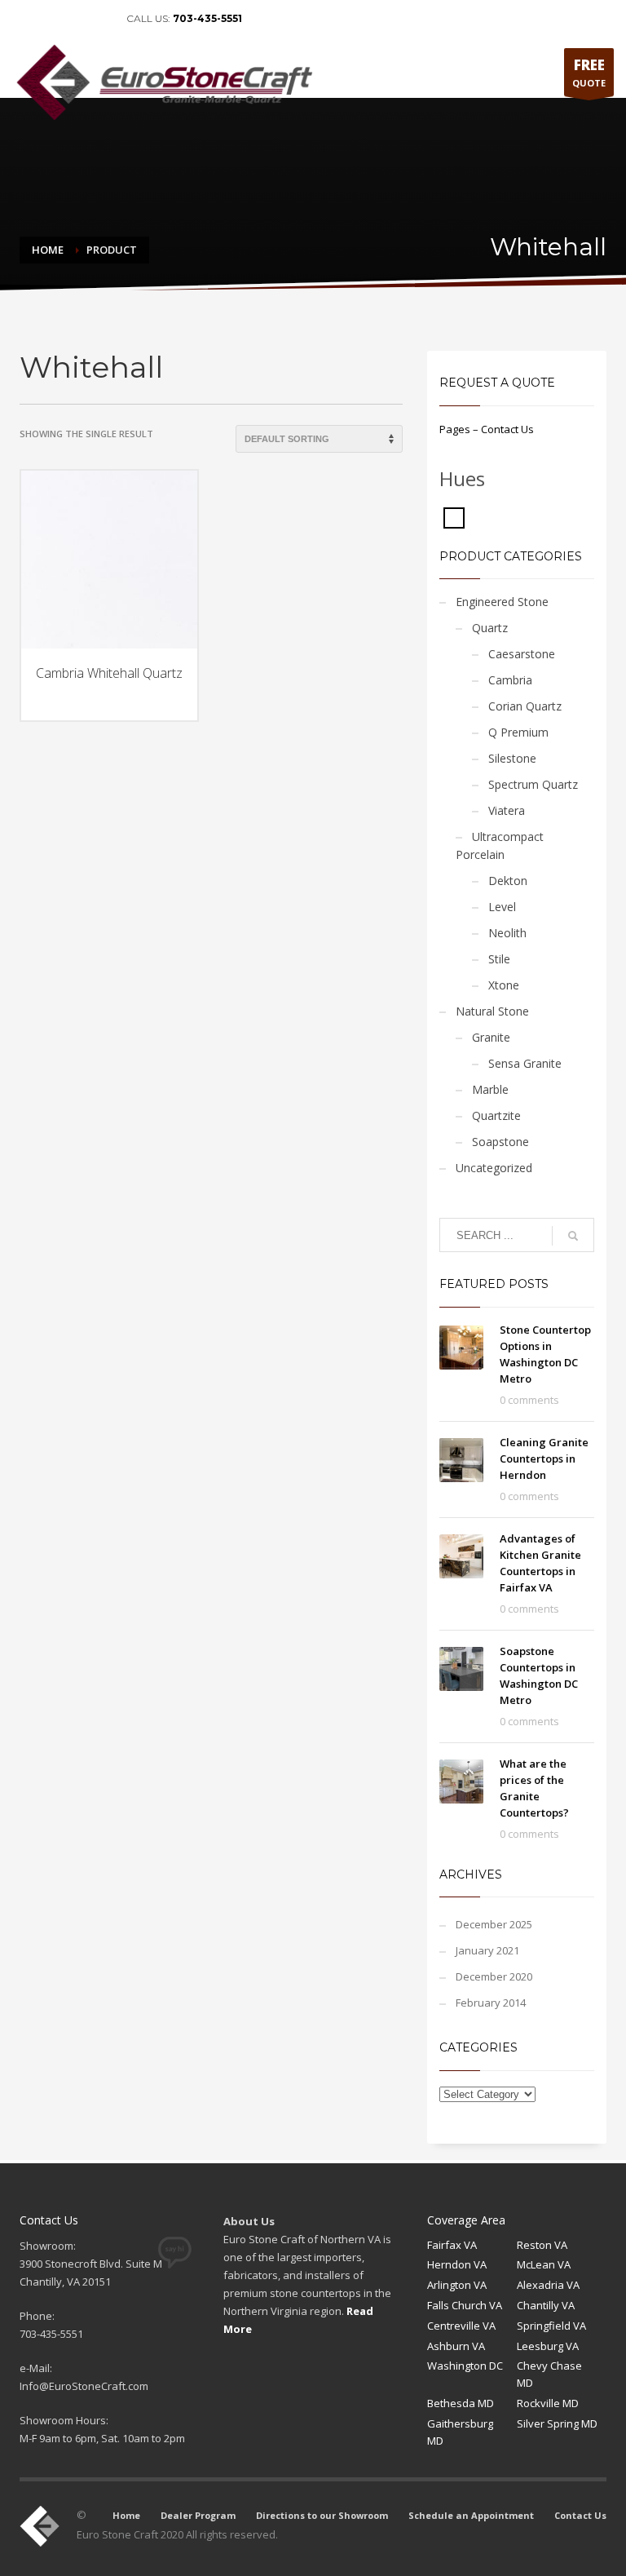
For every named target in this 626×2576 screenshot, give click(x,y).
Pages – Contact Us (487, 429)
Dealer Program (198, 2515)
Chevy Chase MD (549, 2374)
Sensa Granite (525, 1063)
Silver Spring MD (557, 2423)
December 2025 (494, 1924)
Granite (491, 1037)
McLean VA (544, 2264)
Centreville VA (461, 2326)
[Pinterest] (73, 19)
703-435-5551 (207, 18)
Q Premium (518, 732)
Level (502, 907)
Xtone (504, 985)
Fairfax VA (452, 2245)
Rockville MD (548, 2403)
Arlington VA (457, 2285)
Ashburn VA (456, 2346)
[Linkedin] (49, 19)
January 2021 (487, 1950)
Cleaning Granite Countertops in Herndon (544, 1458)
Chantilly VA (546, 2305)
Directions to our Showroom (322, 2515)
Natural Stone (492, 1011)
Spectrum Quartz (533, 784)
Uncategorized (494, 1168)
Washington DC (465, 2366)
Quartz (490, 628)
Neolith (507, 933)
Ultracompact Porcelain (500, 845)
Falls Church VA (465, 2305)
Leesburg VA (548, 2346)
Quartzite (496, 1115)
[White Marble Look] (454, 516)
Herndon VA (457, 2264)
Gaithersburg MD (460, 2432)
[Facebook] (24, 19)
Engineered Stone (502, 602)
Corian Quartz (525, 706)
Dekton (508, 881)
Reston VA (542, 2245)
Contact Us (580, 2515)
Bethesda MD (461, 2403)
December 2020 (494, 1976)
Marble (490, 1089)
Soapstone (500, 1142)
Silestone (512, 758)
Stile (499, 959)
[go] (573, 1236)
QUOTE (589, 72)
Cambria (510, 680)
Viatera (507, 810)
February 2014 (491, 2003)
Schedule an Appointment (471, 2515)
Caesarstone (522, 654)
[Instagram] (98, 19)
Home (126, 2515)
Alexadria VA (548, 2285)
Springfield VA (551, 2326)
